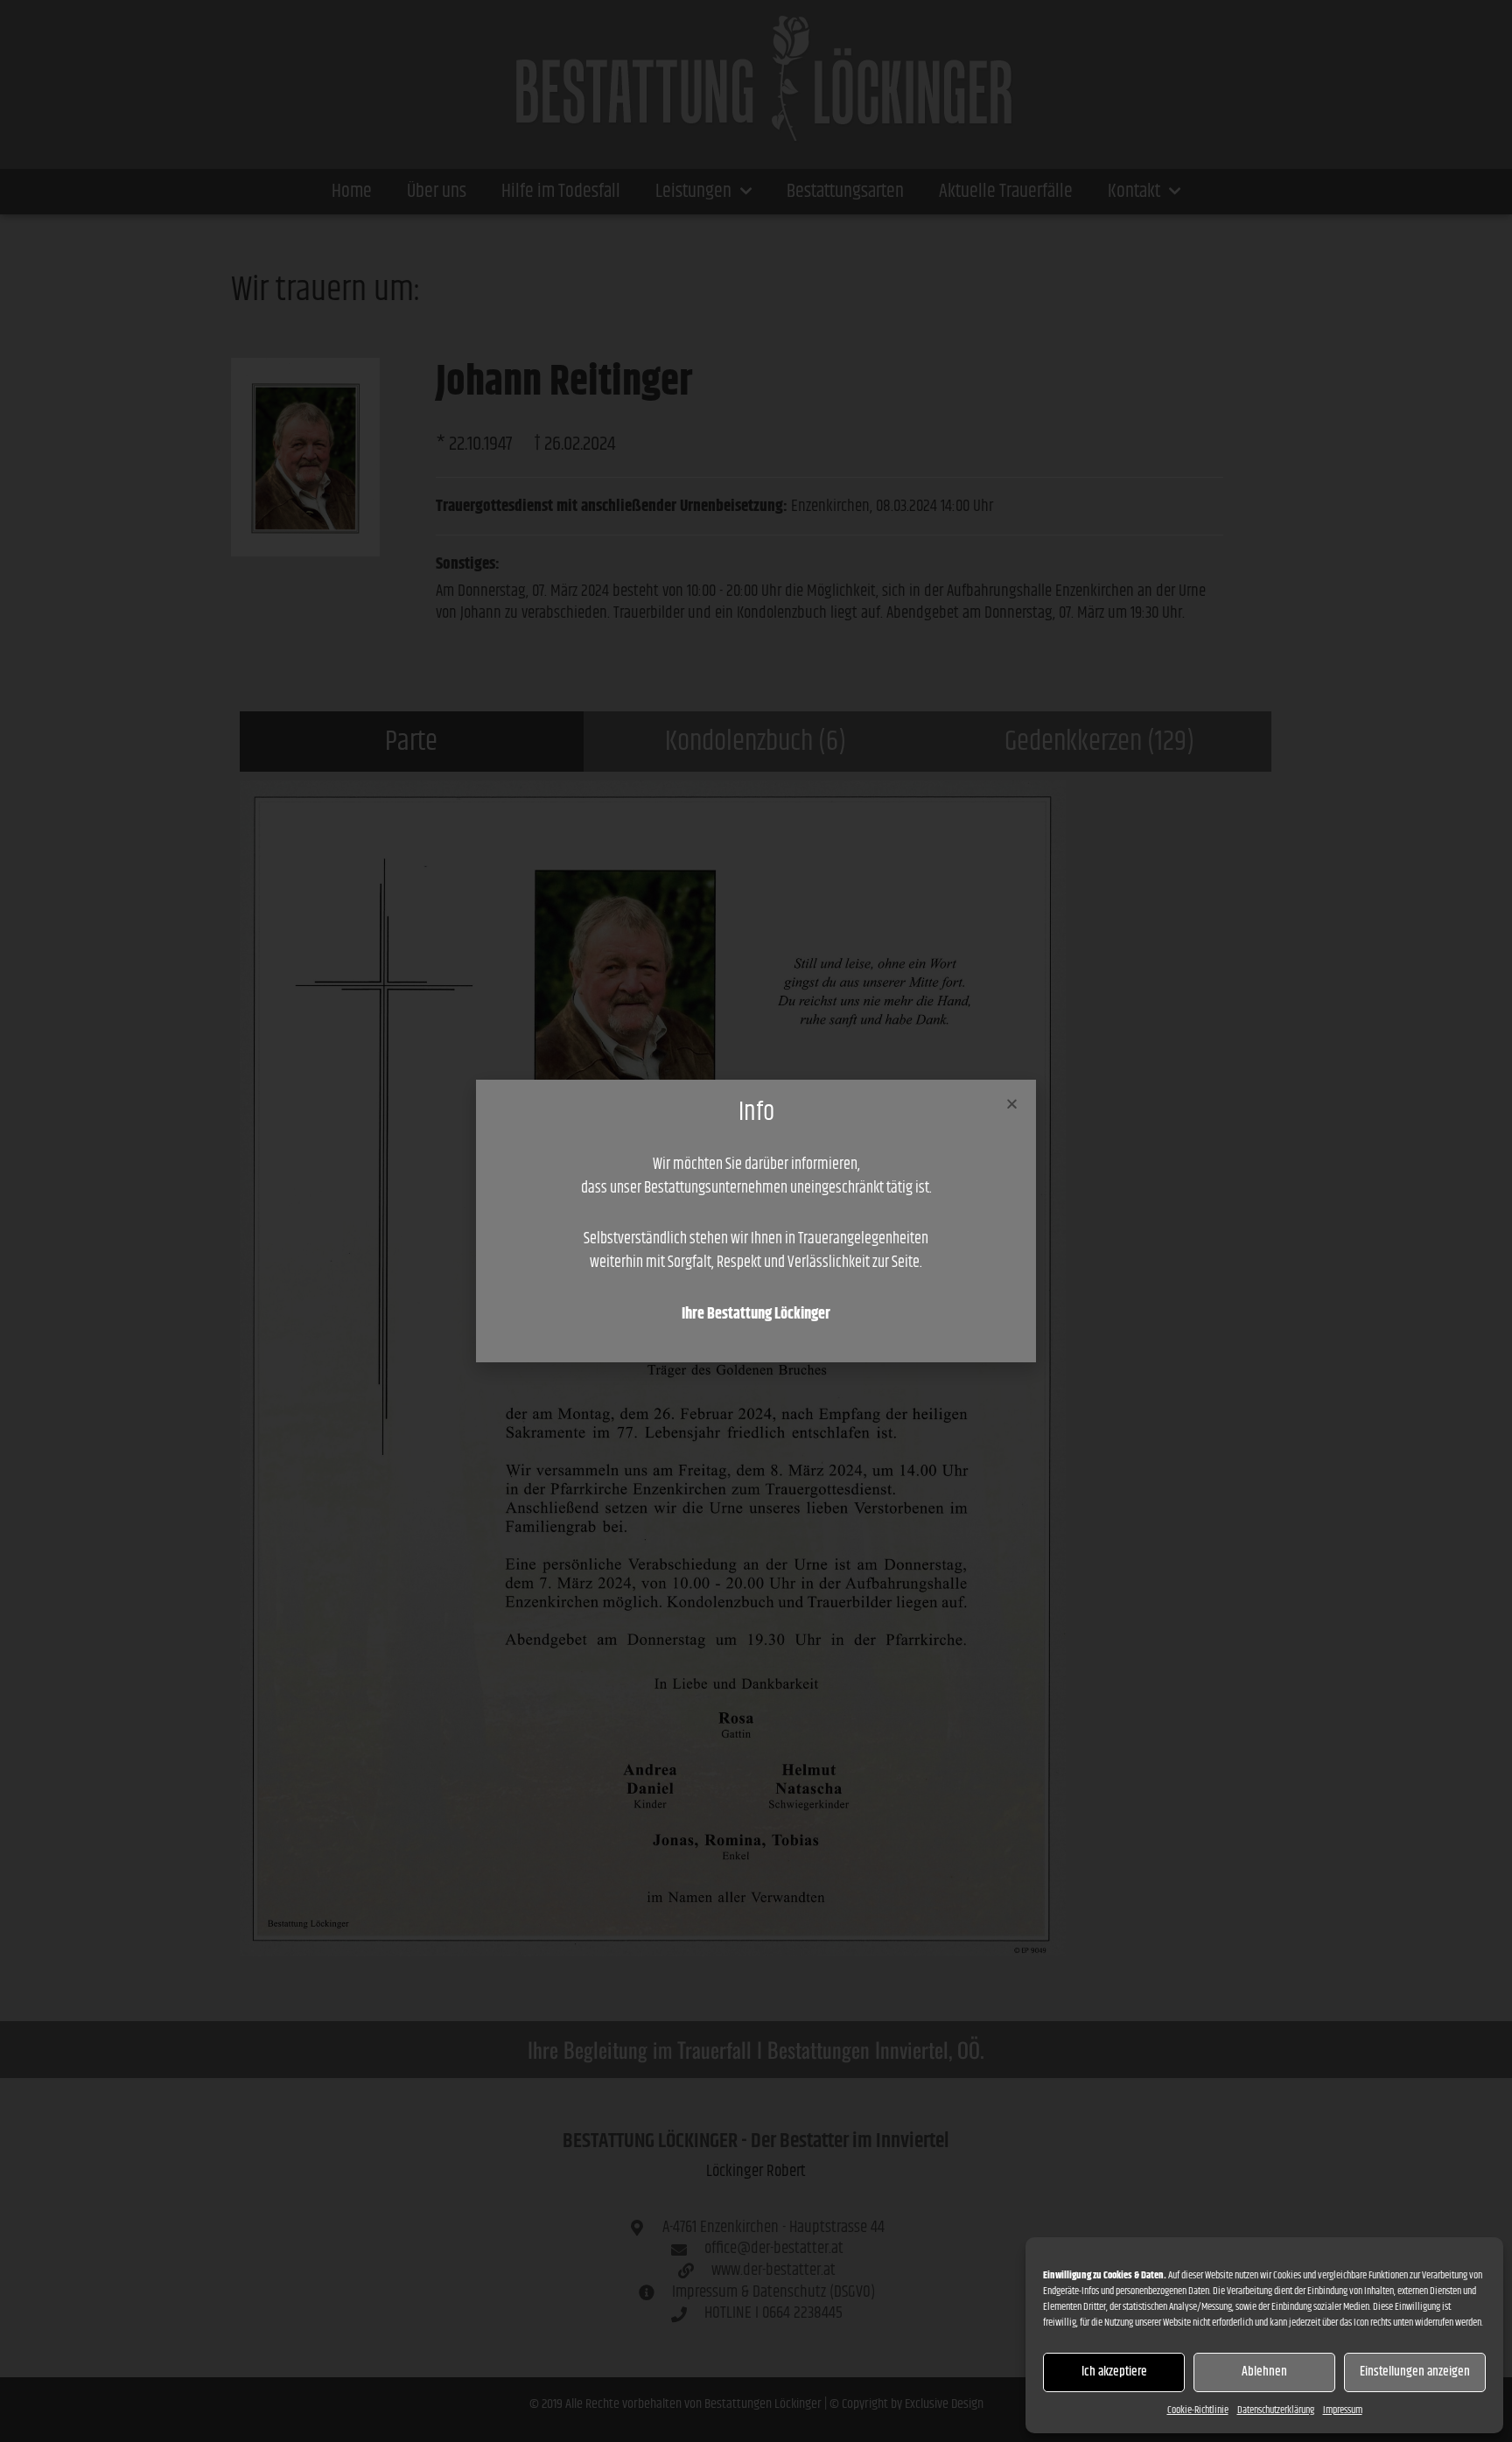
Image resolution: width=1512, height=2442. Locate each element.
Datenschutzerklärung (1276, 2410)
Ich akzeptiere (1114, 2372)
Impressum (1343, 2410)
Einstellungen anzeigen (1415, 2372)
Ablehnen (1264, 2372)
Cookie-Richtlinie (1198, 2410)
